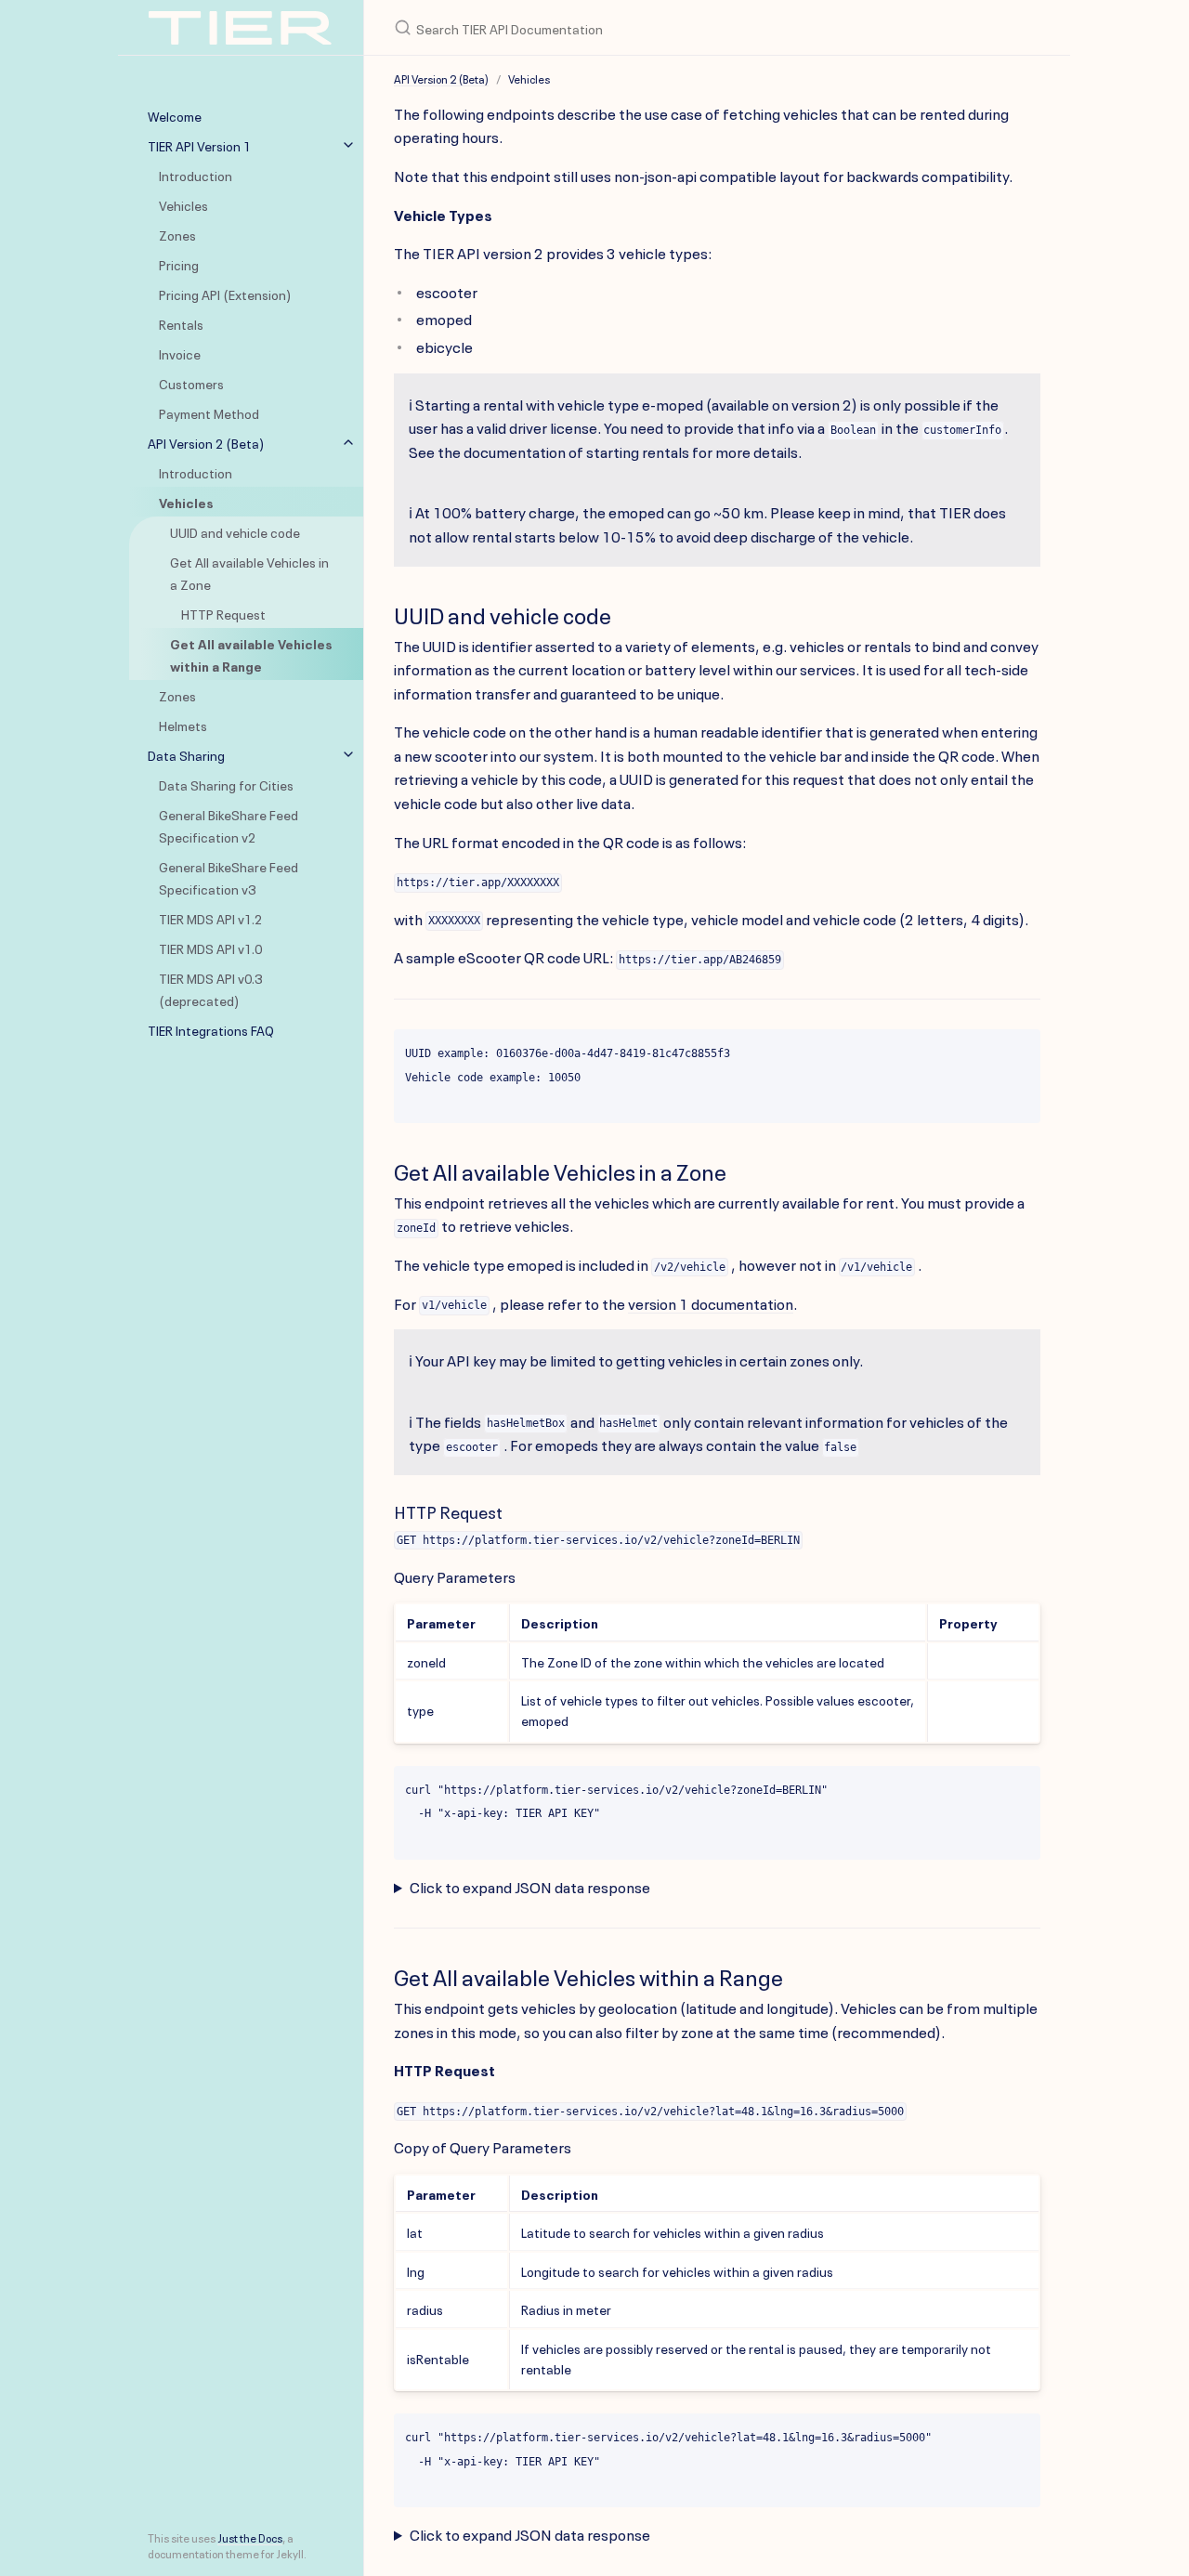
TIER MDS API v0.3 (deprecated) (210, 988)
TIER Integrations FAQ (211, 1029)
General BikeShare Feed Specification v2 (229, 825)
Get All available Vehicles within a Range (251, 654)
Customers (191, 383)
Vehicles (183, 204)
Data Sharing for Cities (226, 784)
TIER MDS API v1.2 (210, 918)
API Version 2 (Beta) (206, 442)
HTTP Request (223, 613)
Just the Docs (250, 2537)
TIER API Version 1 (199, 145)
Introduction (196, 175)
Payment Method (209, 412)
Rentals (181, 323)
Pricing (179, 264)
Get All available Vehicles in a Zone (249, 572)
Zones (177, 234)
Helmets (183, 725)
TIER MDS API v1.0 (210, 948)
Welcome (175, 115)
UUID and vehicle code (235, 531)
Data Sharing (186, 754)
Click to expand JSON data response (530, 1886)
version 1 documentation (711, 1302)
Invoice (180, 353)
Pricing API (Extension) (225, 294)
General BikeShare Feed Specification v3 (229, 877)
